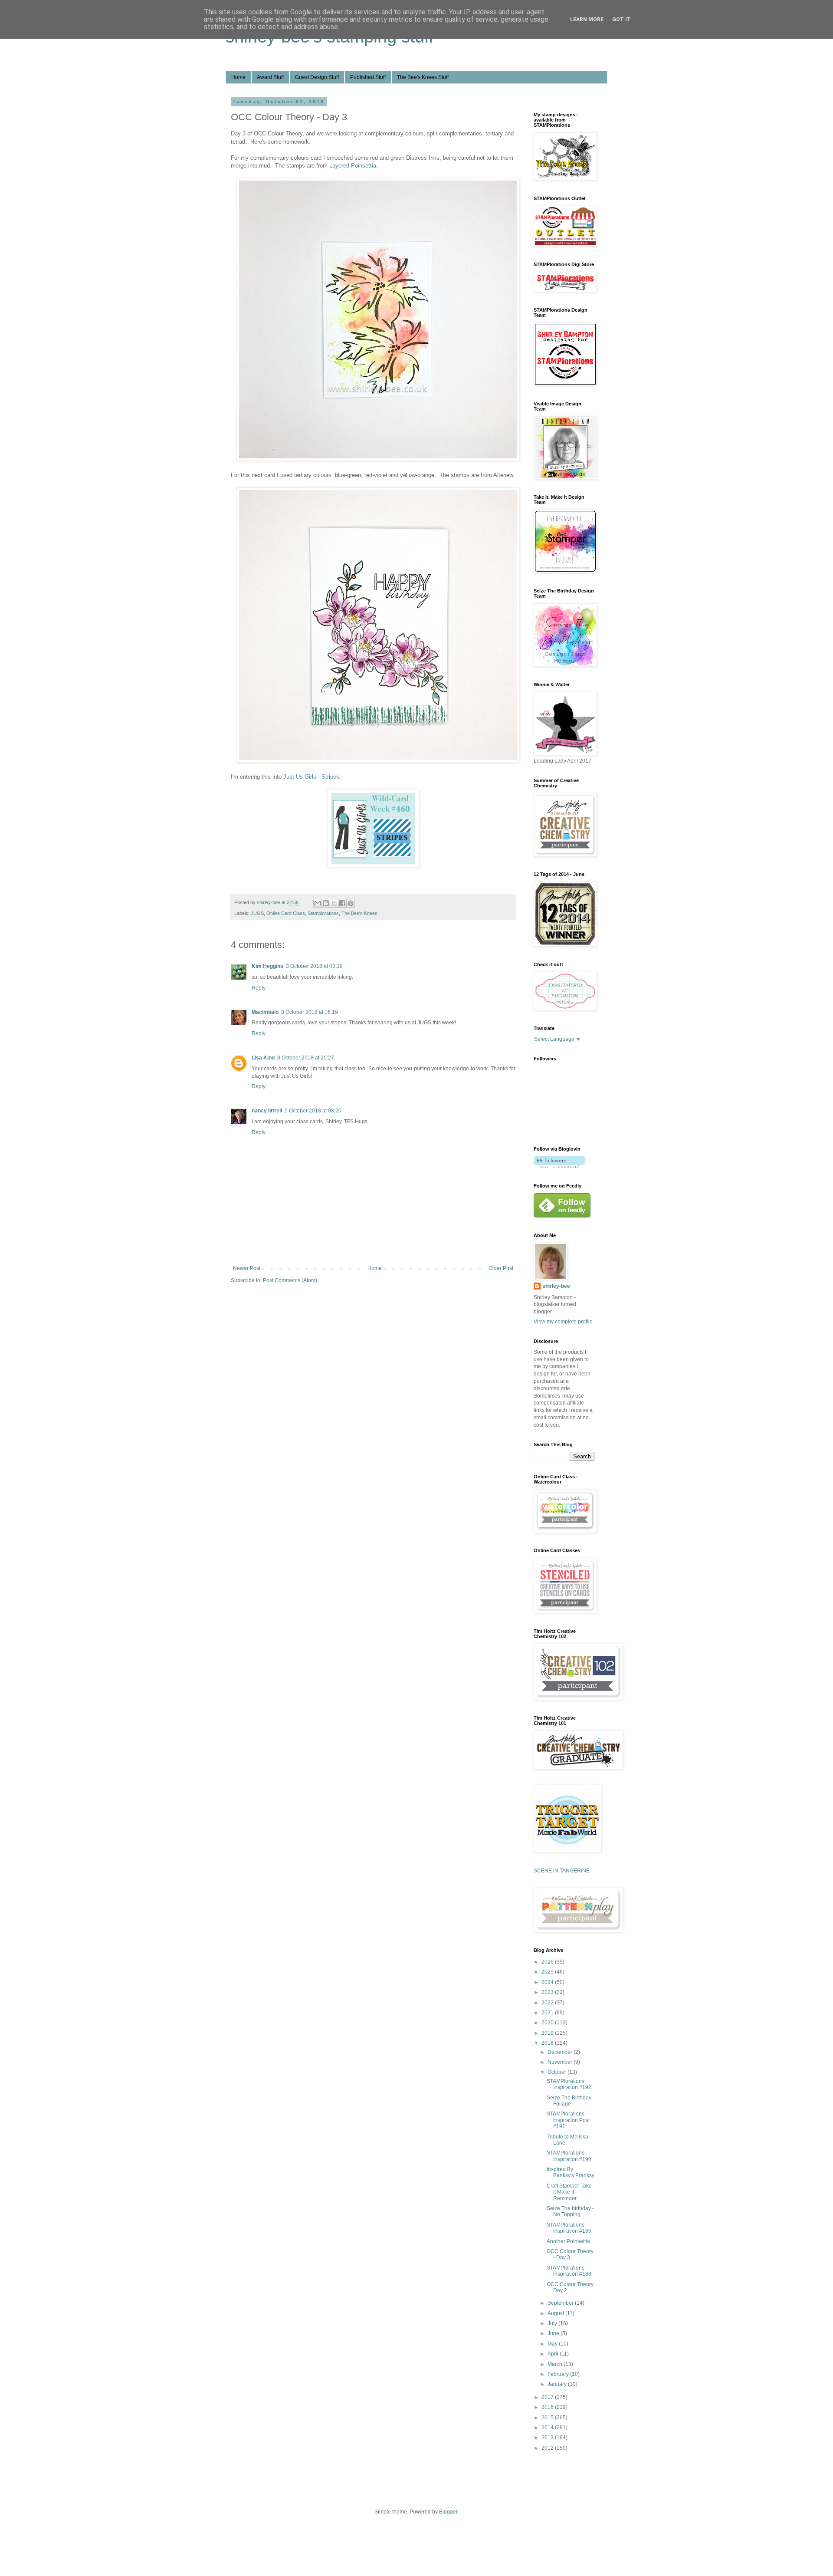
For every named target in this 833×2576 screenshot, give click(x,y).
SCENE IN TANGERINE (562, 1871)
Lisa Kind (263, 1058)
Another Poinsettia (568, 2241)
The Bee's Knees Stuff (423, 77)
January (558, 2384)
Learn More (587, 20)
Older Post (501, 1268)
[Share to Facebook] (342, 903)
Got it (621, 20)
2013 (548, 2438)
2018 (548, 2043)
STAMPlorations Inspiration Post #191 (568, 2120)
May (553, 2344)
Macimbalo (265, 1012)
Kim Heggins (267, 966)
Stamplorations (323, 913)
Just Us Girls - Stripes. (312, 777)
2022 (548, 2003)
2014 (548, 2428)
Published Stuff (368, 77)
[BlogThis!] (326, 903)
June (554, 2333)
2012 (548, 2448)
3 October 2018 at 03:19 (314, 966)
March (556, 2364)
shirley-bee (556, 1286)
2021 (548, 2013)
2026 (548, 1962)
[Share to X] (334, 903)
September (561, 2303)
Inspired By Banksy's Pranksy (571, 2172)
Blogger (448, 2512)
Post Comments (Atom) (290, 1280)
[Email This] (318, 903)
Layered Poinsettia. (354, 166)
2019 (548, 2033)
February (559, 2374)
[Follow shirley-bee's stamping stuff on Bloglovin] (559, 1166)
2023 (548, 1992)
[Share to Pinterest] (351, 903)
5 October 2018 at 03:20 (313, 1111)
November (561, 2062)
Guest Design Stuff (317, 77)
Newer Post (247, 1268)
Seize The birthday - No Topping (570, 2211)
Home (238, 77)
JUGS (257, 913)
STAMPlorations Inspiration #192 (569, 2084)
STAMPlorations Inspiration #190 (569, 2156)
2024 (548, 1982)
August (556, 2313)
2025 (548, 1972)
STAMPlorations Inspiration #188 (569, 2271)
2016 (548, 2407)
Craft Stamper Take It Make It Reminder (569, 2192)
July (553, 2323)
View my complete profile (563, 1322)
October (558, 2072)
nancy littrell (267, 1111)
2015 (548, 2418)
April (554, 2354)
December (561, 2052)
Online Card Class (286, 913)
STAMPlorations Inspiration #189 (569, 2228)
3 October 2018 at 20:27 (306, 1058)
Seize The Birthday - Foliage (571, 2101)
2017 (548, 2397)
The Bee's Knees (359, 913)
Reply (259, 988)
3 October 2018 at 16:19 (310, 1012)
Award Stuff (270, 77)
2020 (548, 2023)
